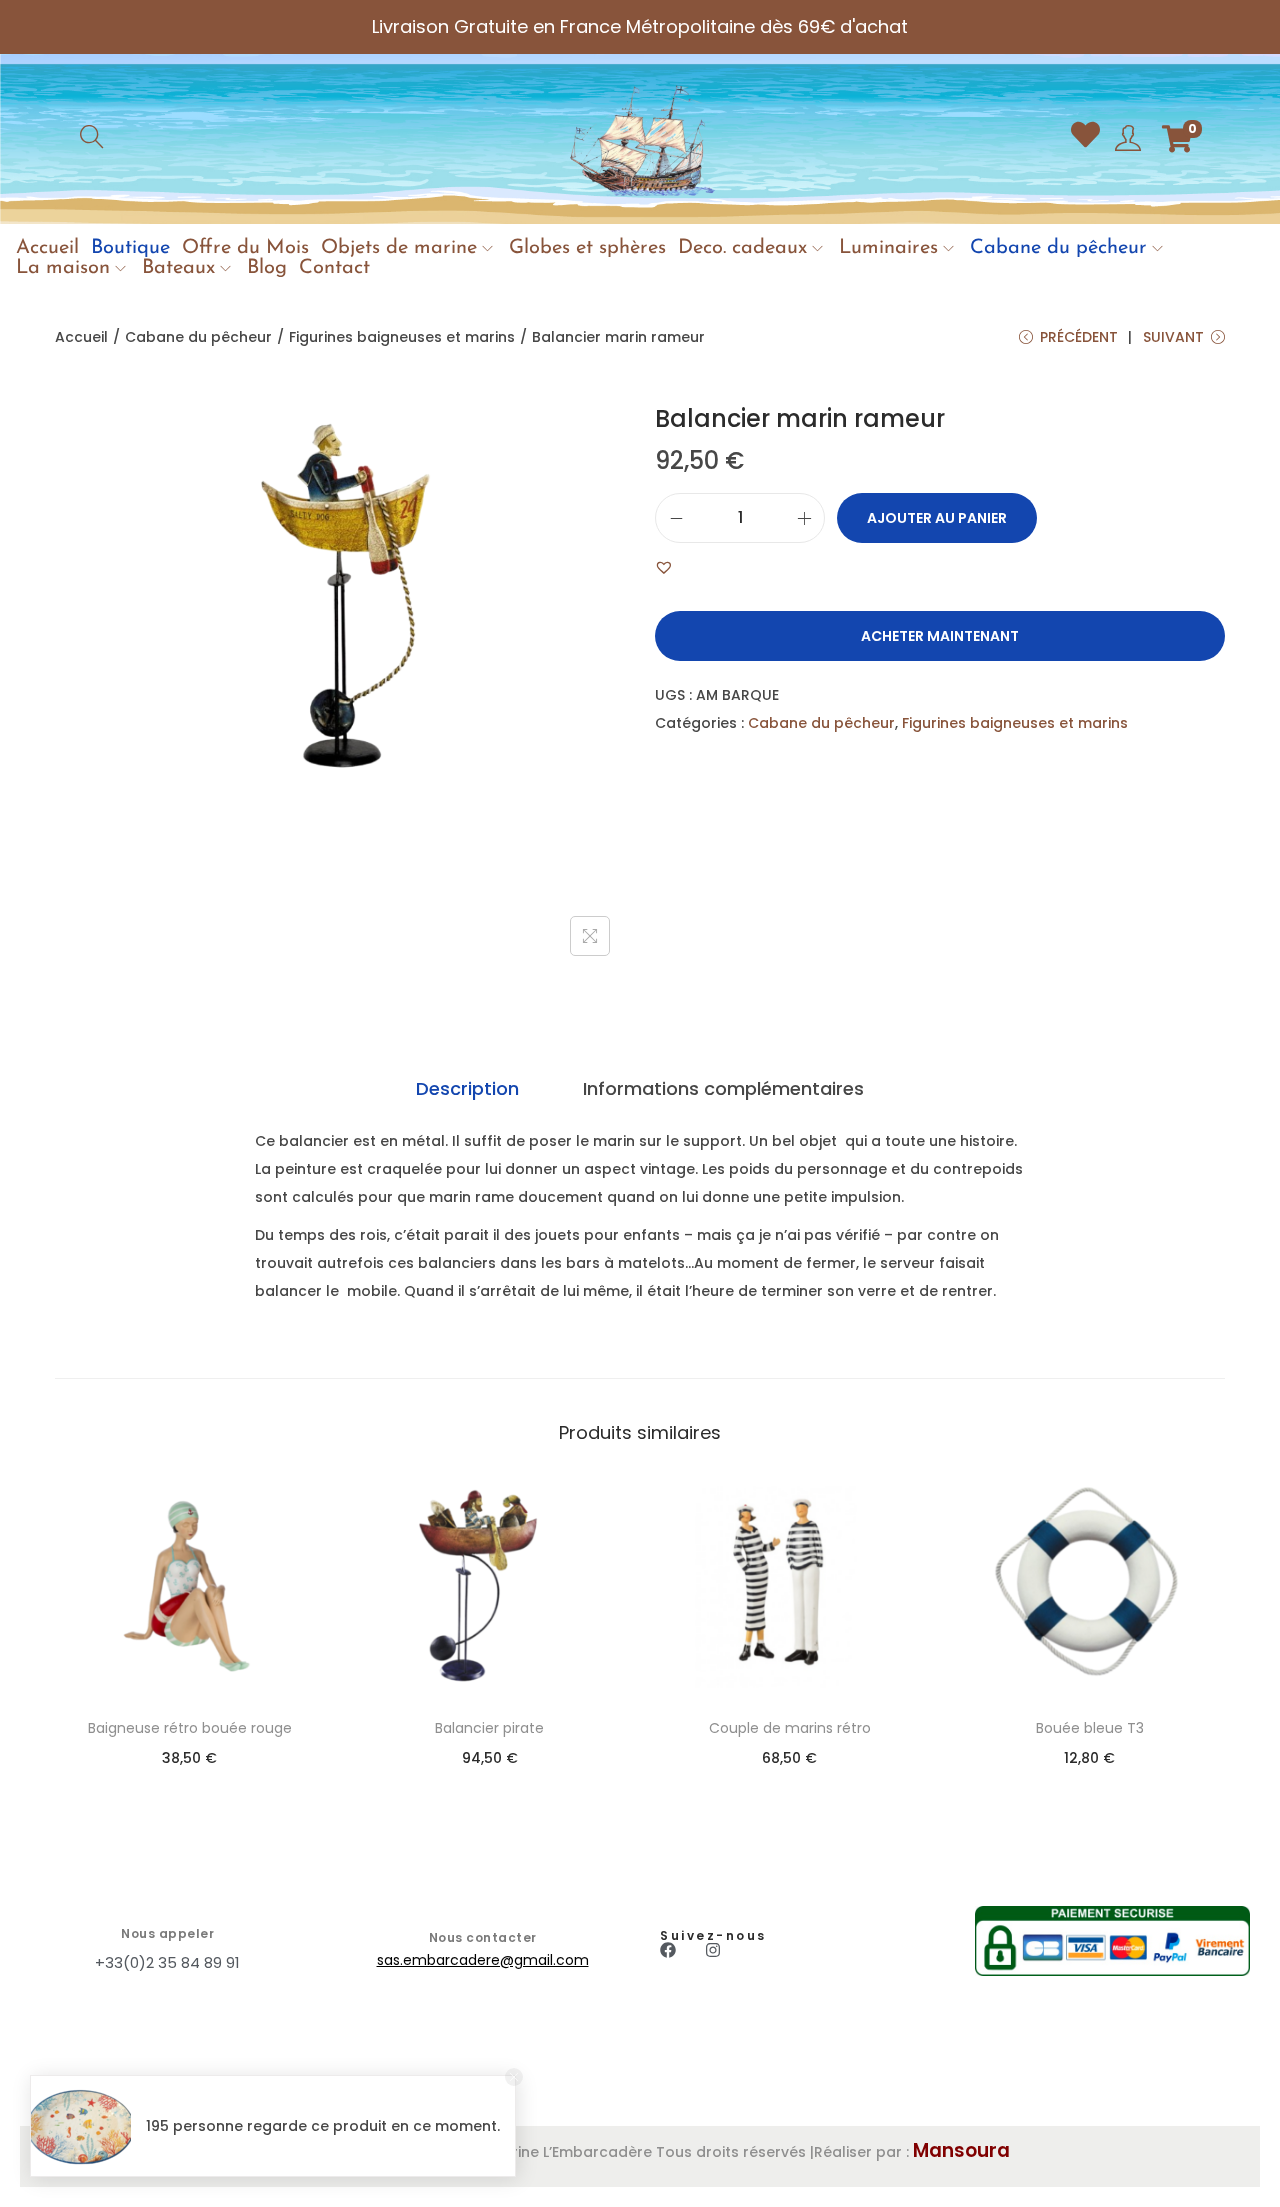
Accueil (81, 337)
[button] (664, 567)
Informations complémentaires (723, 1088)
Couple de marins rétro (790, 1728)
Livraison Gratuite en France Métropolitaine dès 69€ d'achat (640, 26)
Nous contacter (483, 1937)
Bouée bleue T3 (1090, 1728)
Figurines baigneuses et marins (402, 337)
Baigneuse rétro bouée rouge (190, 1728)
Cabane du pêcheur (198, 337)
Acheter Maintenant (940, 636)
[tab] (467, 1089)
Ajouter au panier (937, 518)
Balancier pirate (489, 1728)
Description (467, 1088)
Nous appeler (167, 1933)
